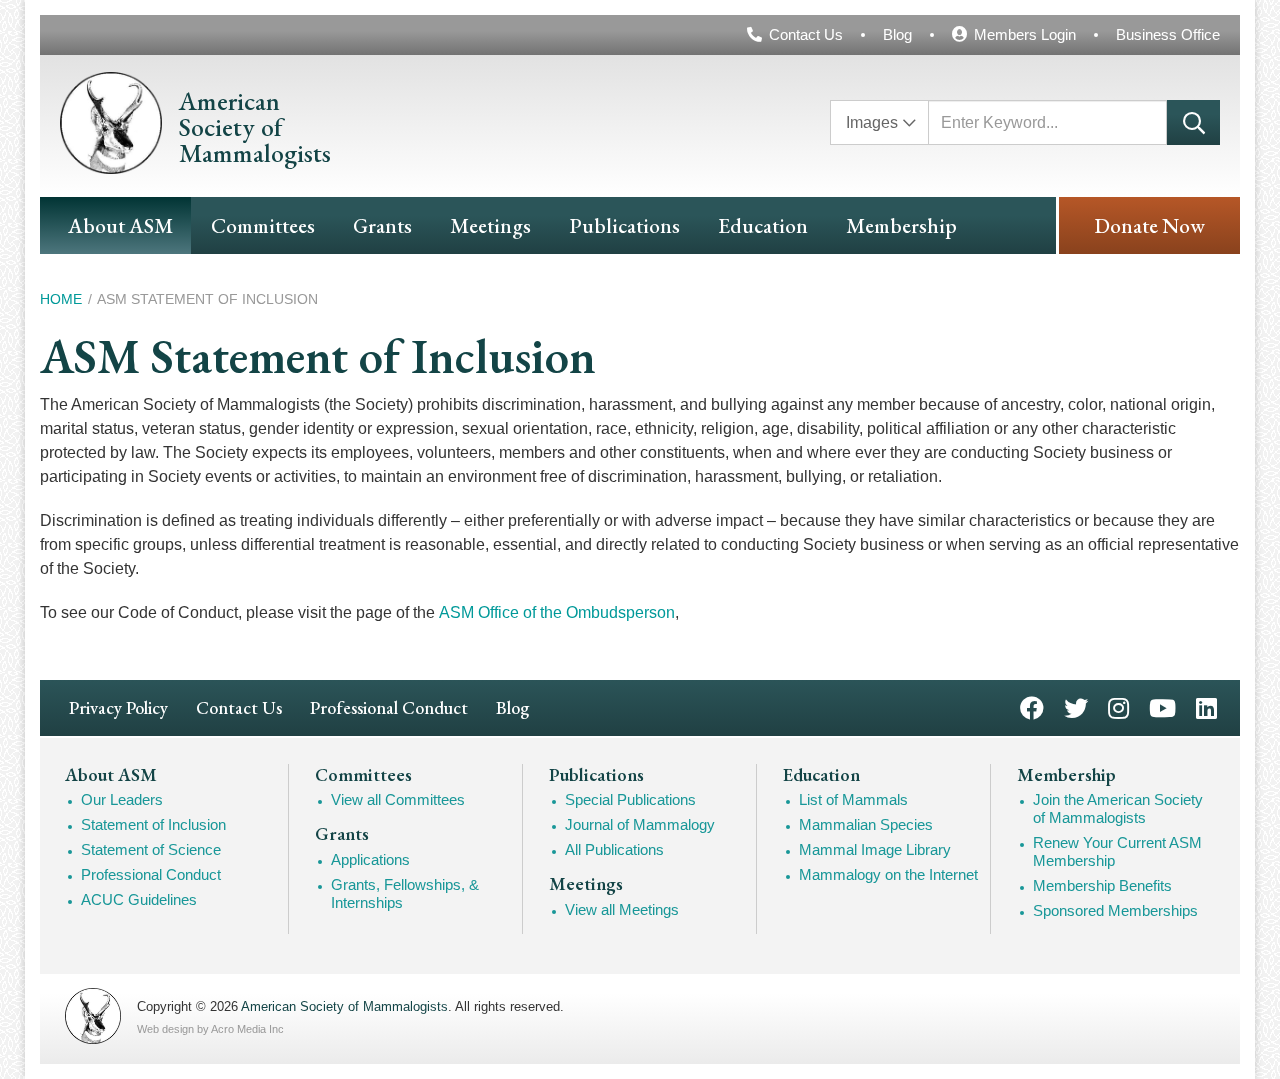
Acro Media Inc (247, 1029)
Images (872, 122)
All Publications (614, 849)
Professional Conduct (389, 707)
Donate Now (1149, 225)
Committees (263, 225)
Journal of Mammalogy (640, 824)
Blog (897, 34)
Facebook (1032, 706)
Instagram (1118, 706)
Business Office (1168, 34)
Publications (624, 225)
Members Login (1025, 34)
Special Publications (630, 799)
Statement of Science (151, 849)
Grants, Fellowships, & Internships (405, 893)
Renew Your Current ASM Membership (1117, 851)
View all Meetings (622, 909)
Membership (901, 225)
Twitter (1076, 706)
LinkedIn (1206, 706)
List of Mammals (853, 799)
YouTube (1162, 706)
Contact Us (806, 34)
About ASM (120, 225)
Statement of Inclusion (153, 824)
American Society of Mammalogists (344, 1006)
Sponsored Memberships (1115, 910)
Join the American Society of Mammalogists (1118, 808)
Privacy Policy (118, 707)
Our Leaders (122, 799)
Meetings (490, 225)
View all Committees (398, 799)
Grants (382, 225)
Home (61, 299)
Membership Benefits (1102, 885)
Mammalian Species (866, 824)
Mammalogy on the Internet (888, 874)
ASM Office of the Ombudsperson (557, 612)
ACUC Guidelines (139, 899)
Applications (370, 859)
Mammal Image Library (875, 849)
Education (763, 225)
